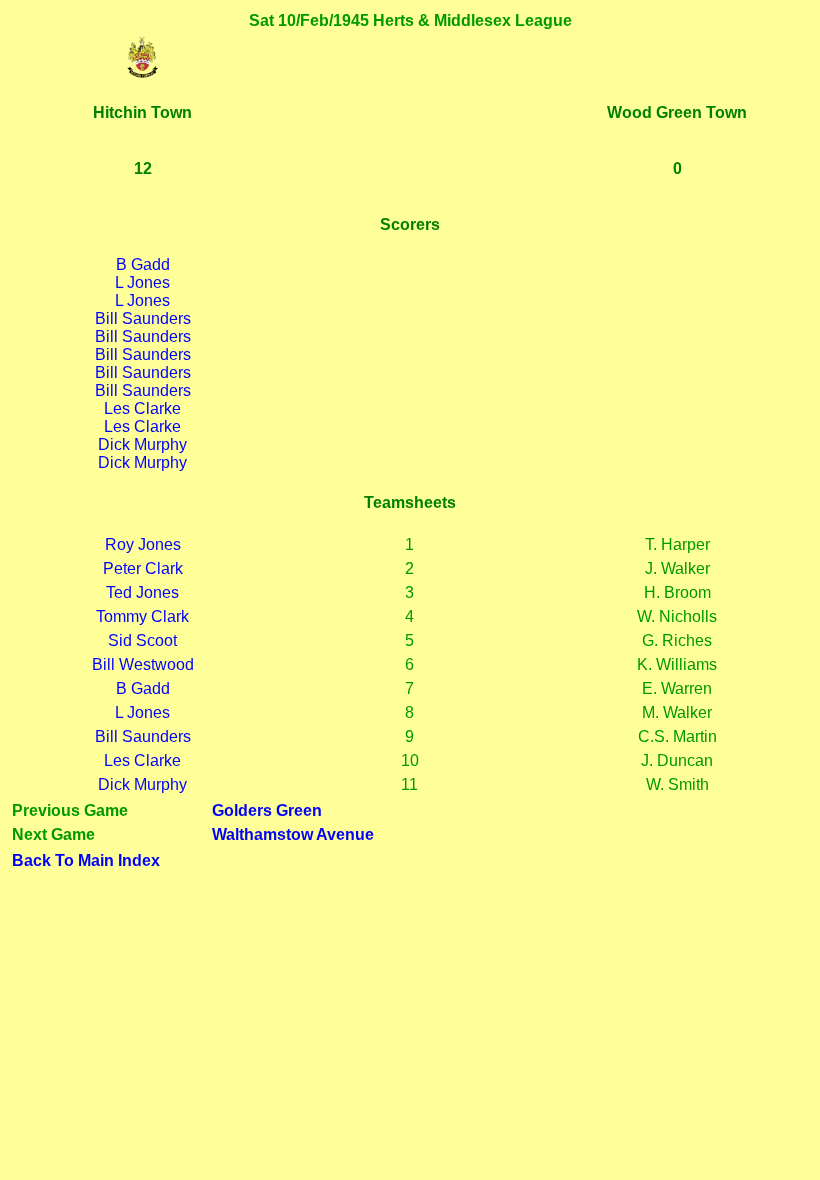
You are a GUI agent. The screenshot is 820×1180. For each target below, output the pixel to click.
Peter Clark (143, 568)
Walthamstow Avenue (293, 834)
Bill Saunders (143, 318)
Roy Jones (143, 544)
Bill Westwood (143, 664)
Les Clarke (142, 408)
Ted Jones (142, 592)
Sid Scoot (142, 640)
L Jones (142, 282)
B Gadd (143, 264)
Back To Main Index (86, 860)
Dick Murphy (142, 444)
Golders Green (267, 810)
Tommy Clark (142, 616)
